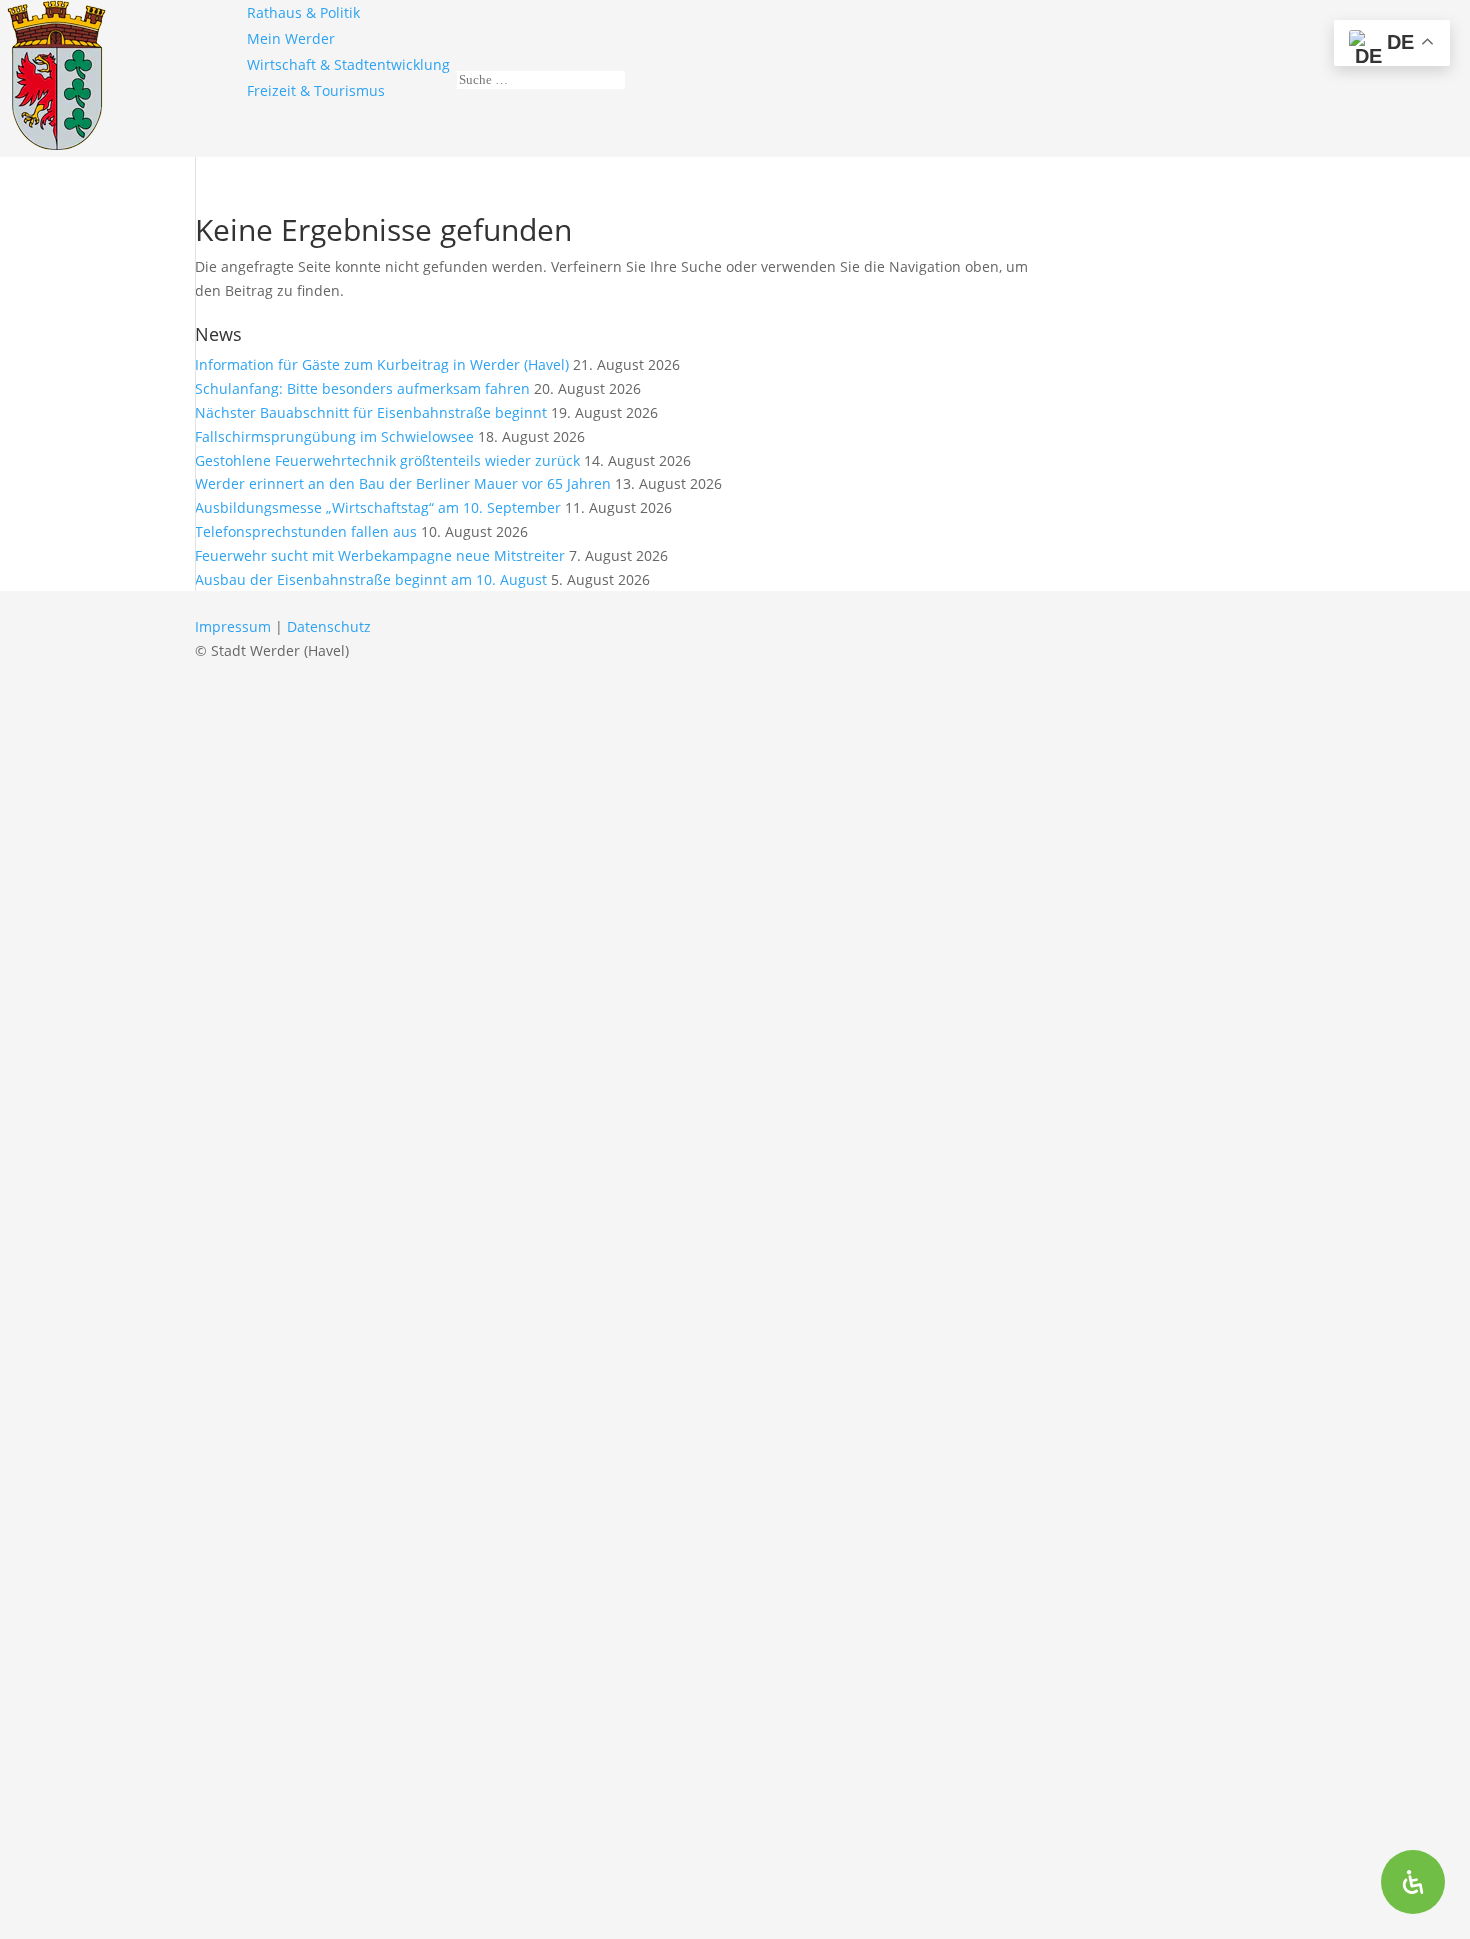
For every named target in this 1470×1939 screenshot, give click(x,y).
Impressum (233, 626)
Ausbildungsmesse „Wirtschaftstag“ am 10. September (378, 507)
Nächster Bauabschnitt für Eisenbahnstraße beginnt (371, 412)
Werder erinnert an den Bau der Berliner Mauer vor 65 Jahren (403, 483)
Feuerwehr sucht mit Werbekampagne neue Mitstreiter (380, 555)
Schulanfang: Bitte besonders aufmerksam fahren (362, 388)
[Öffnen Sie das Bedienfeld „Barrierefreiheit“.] (1413, 1882)
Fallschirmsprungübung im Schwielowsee (334, 436)
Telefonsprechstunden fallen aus (306, 531)
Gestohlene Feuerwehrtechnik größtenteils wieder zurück (387, 460)
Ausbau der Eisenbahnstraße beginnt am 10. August (371, 579)
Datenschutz (329, 626)
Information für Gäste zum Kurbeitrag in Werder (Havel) (382, 364)
